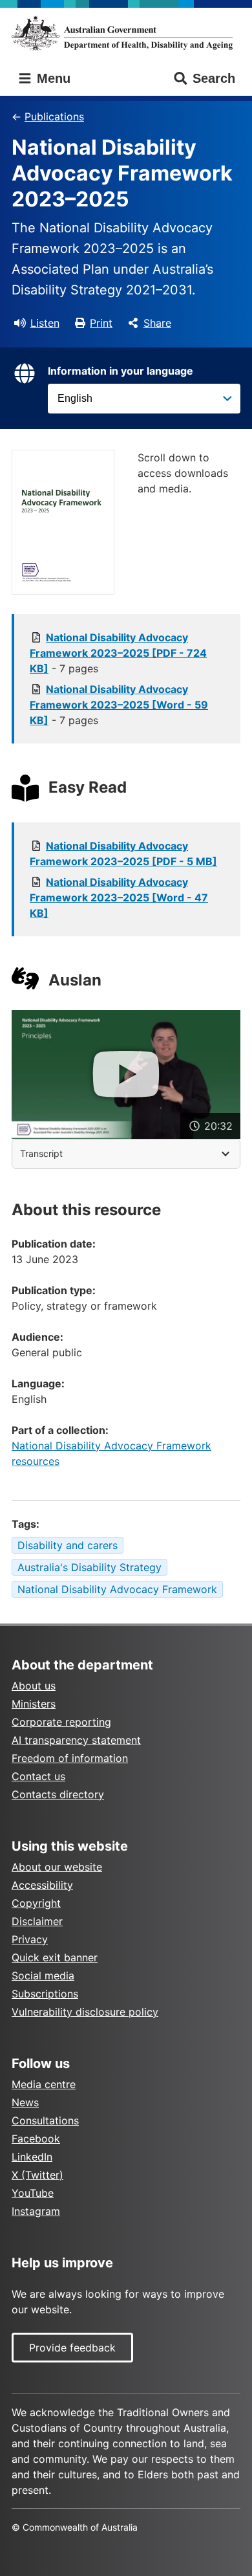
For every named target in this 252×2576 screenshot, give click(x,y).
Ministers (34, 1704)
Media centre (44, 2084)
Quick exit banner (55, 1957)
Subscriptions (45, 1994)
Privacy (30, 1939)
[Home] (126, 33)
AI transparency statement (76, 1740)
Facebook (36, 2139)
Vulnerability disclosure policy (85, 2012)
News (25, 2102)
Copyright (36, 1903)
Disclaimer (37, 1921)
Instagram (36, 2211)
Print (101, 323)
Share (157, 323)
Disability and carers (68, 1545)
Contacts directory (58, 1794)
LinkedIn (32, 2157)
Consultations (45, 2120)
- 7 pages (118, 653)
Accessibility (42, 1885)
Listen (45, 323)
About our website (57, 1867)
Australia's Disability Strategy (89, 1567)
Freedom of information (70, 1758)
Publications (54, 116)
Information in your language (121, 371)
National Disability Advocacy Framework (117, 1589)
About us (34, 1686)
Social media (43, 1976)
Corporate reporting (61, 1722)
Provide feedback (72, 2348)
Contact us (38, 1776)
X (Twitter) (37, 2175)
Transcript (41, 1153)
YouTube (33, 2193)
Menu (52, 78)
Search (214, 78)
